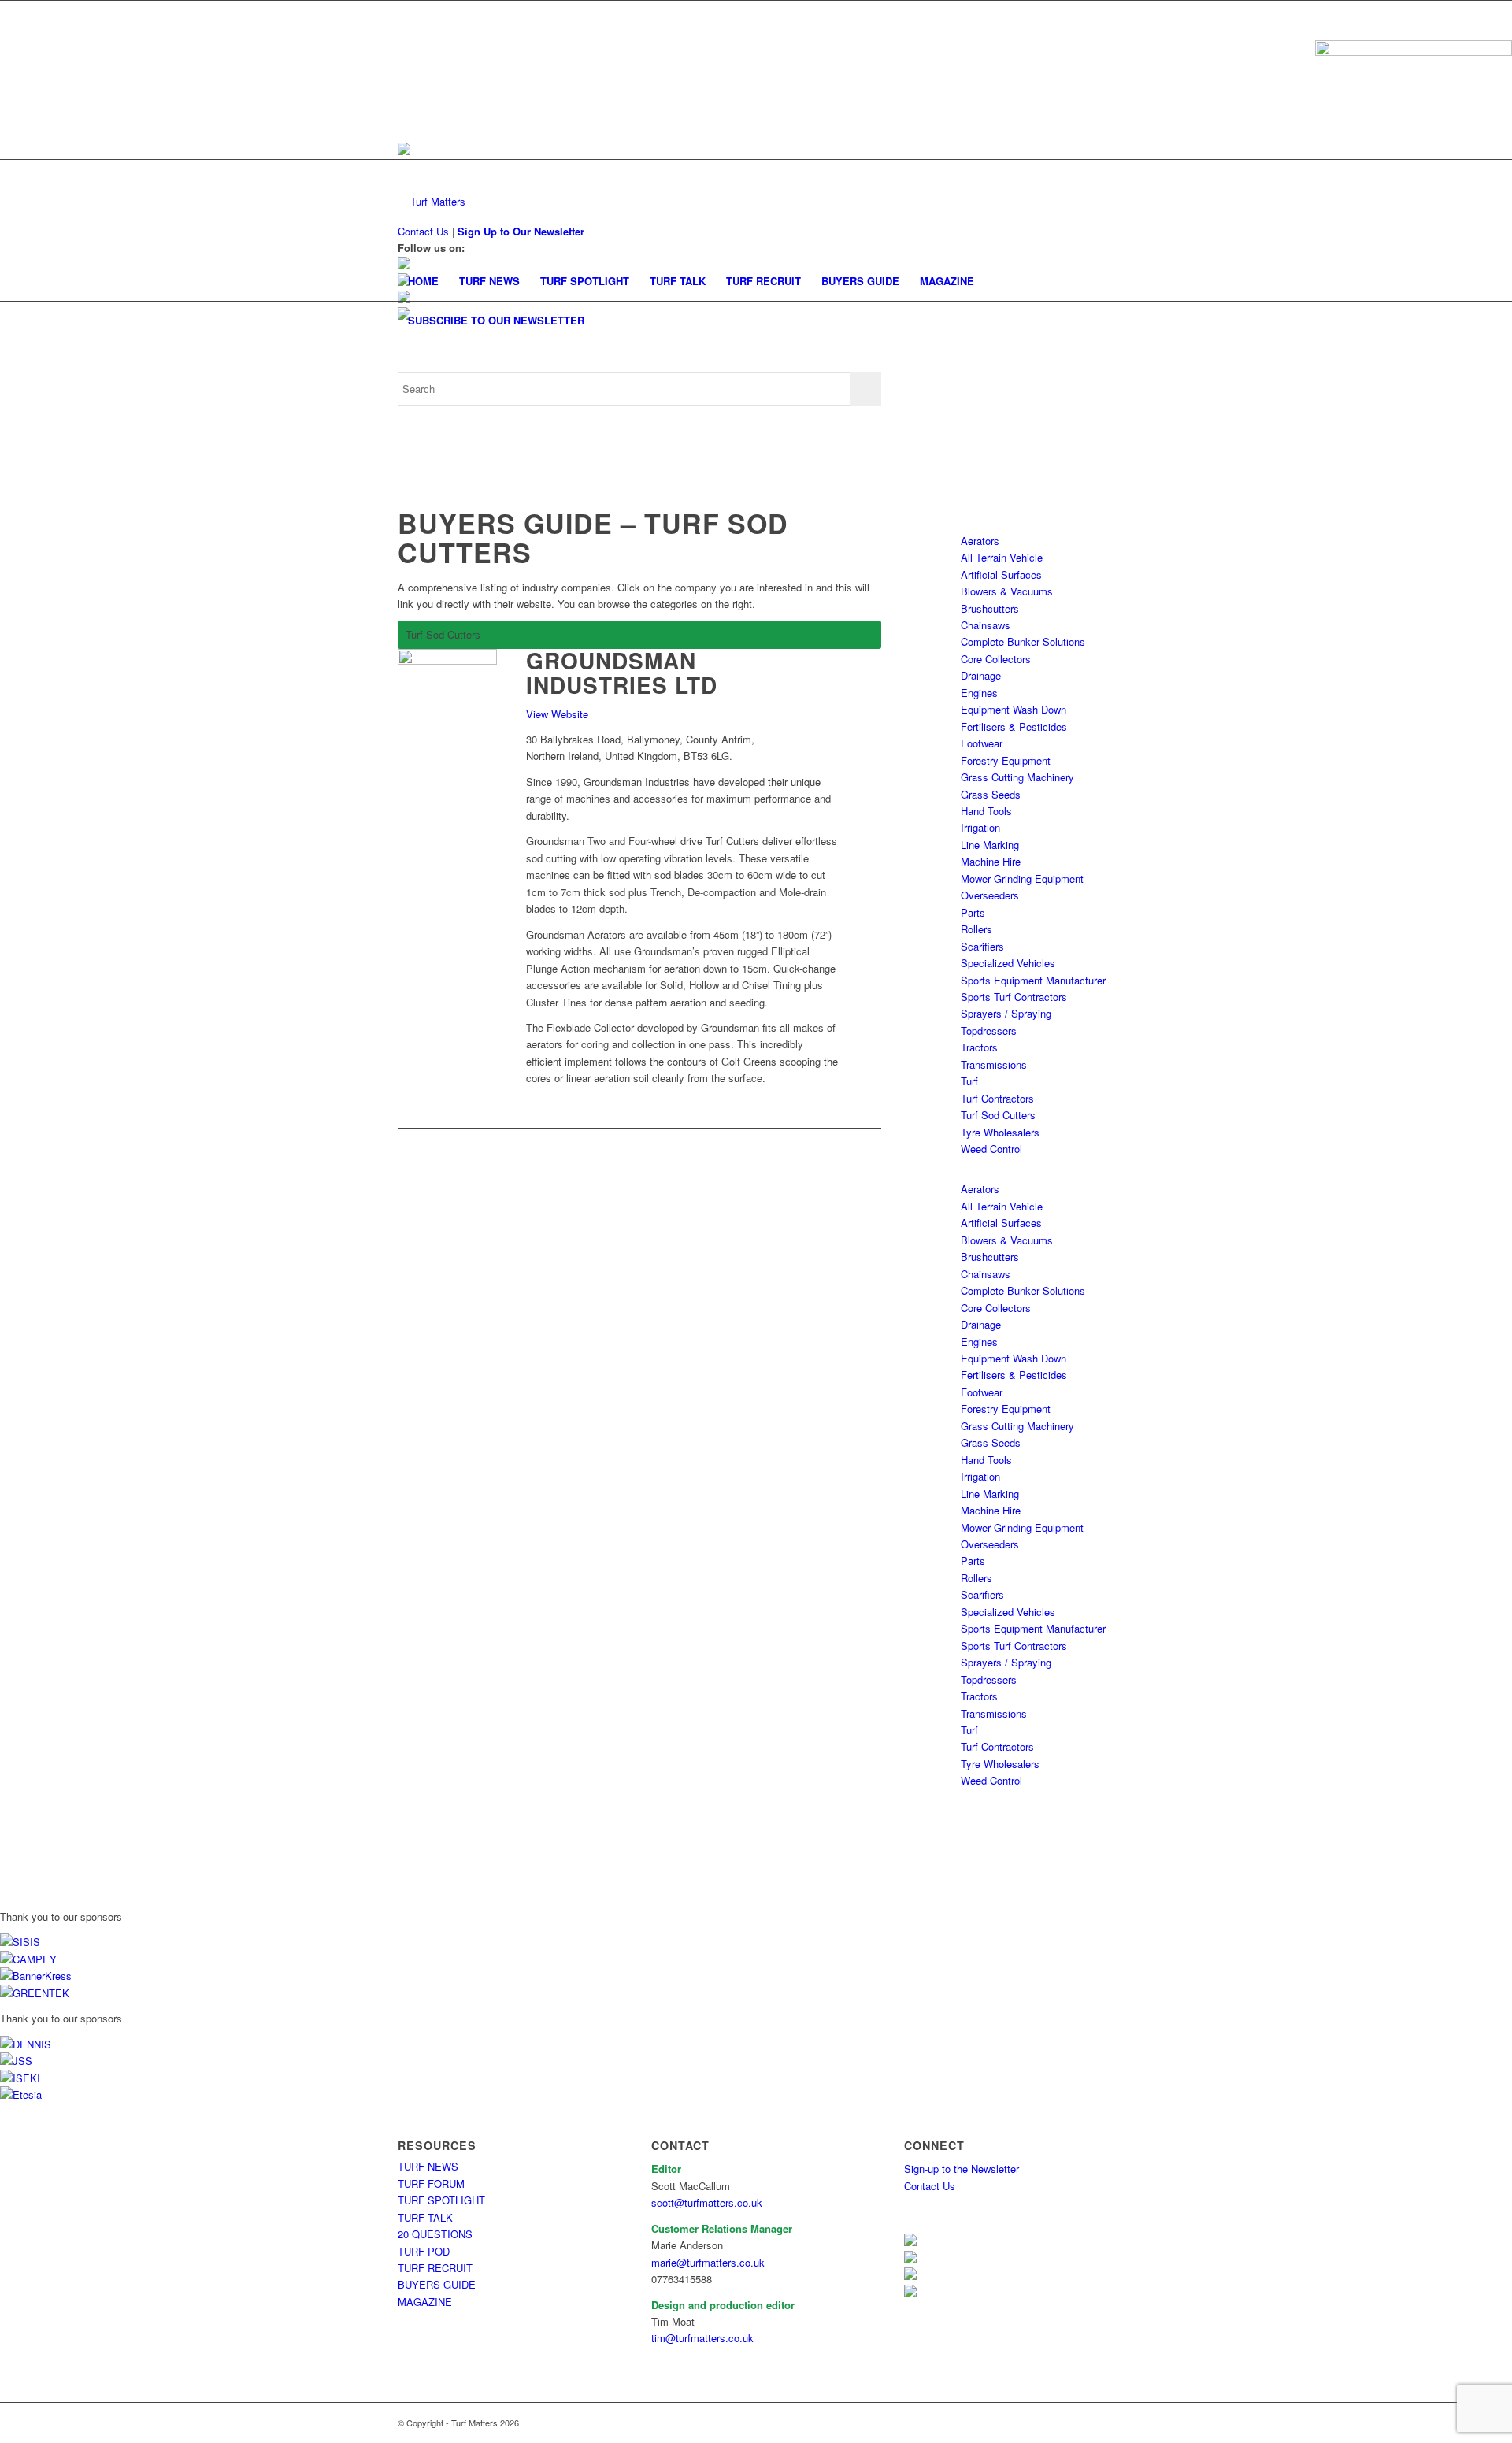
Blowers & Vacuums (1007, 591)
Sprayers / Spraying (1006, 1013)
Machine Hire (991, 861)
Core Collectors (996, 659)
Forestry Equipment (1006, 760)
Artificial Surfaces (1001, 575)
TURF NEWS (428, 2166)
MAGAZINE (425, 2302)
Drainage (981, 675)
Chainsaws (986, 625)
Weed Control (991, 1149)
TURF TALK (425, 2217)
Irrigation (980, 827)
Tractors (979, 1047)
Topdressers (989, 1031)
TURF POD (424, 2251)
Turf (969, 1081)
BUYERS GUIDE (437, 2284)
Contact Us (930, 2186)
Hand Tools (986, 811)
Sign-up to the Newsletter (962, 2169)
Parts (973, 912)
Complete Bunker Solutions (1023, 641)
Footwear (982, 743)
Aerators (980, 541)
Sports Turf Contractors (1014, 997)
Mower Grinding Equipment (1022, 879)
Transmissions (994, 1064)
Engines (979, 693)
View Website (557, 714)
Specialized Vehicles (1008, 963)
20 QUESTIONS (435, 2234)
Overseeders (990, 895)
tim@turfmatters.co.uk (702, 2338)
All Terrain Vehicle (1002, 557)
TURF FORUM (431, 2184)
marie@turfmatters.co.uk (708, 2262)
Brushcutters (990, 608)
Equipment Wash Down (1014, 709)
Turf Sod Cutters (998, 1115)
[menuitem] (423, 281)
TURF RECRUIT (435, 2268)
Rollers (976, 929)
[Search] (1104, 321)
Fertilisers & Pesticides (1014, 727)
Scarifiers (982, 946)
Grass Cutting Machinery (1017, 777)
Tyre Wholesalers (1000, 1132)
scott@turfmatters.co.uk (707, 2202)
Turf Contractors (997, 1098)
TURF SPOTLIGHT (441, 2200)
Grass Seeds (991, 794)
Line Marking (990, 845)
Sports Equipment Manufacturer (1033, 980)
